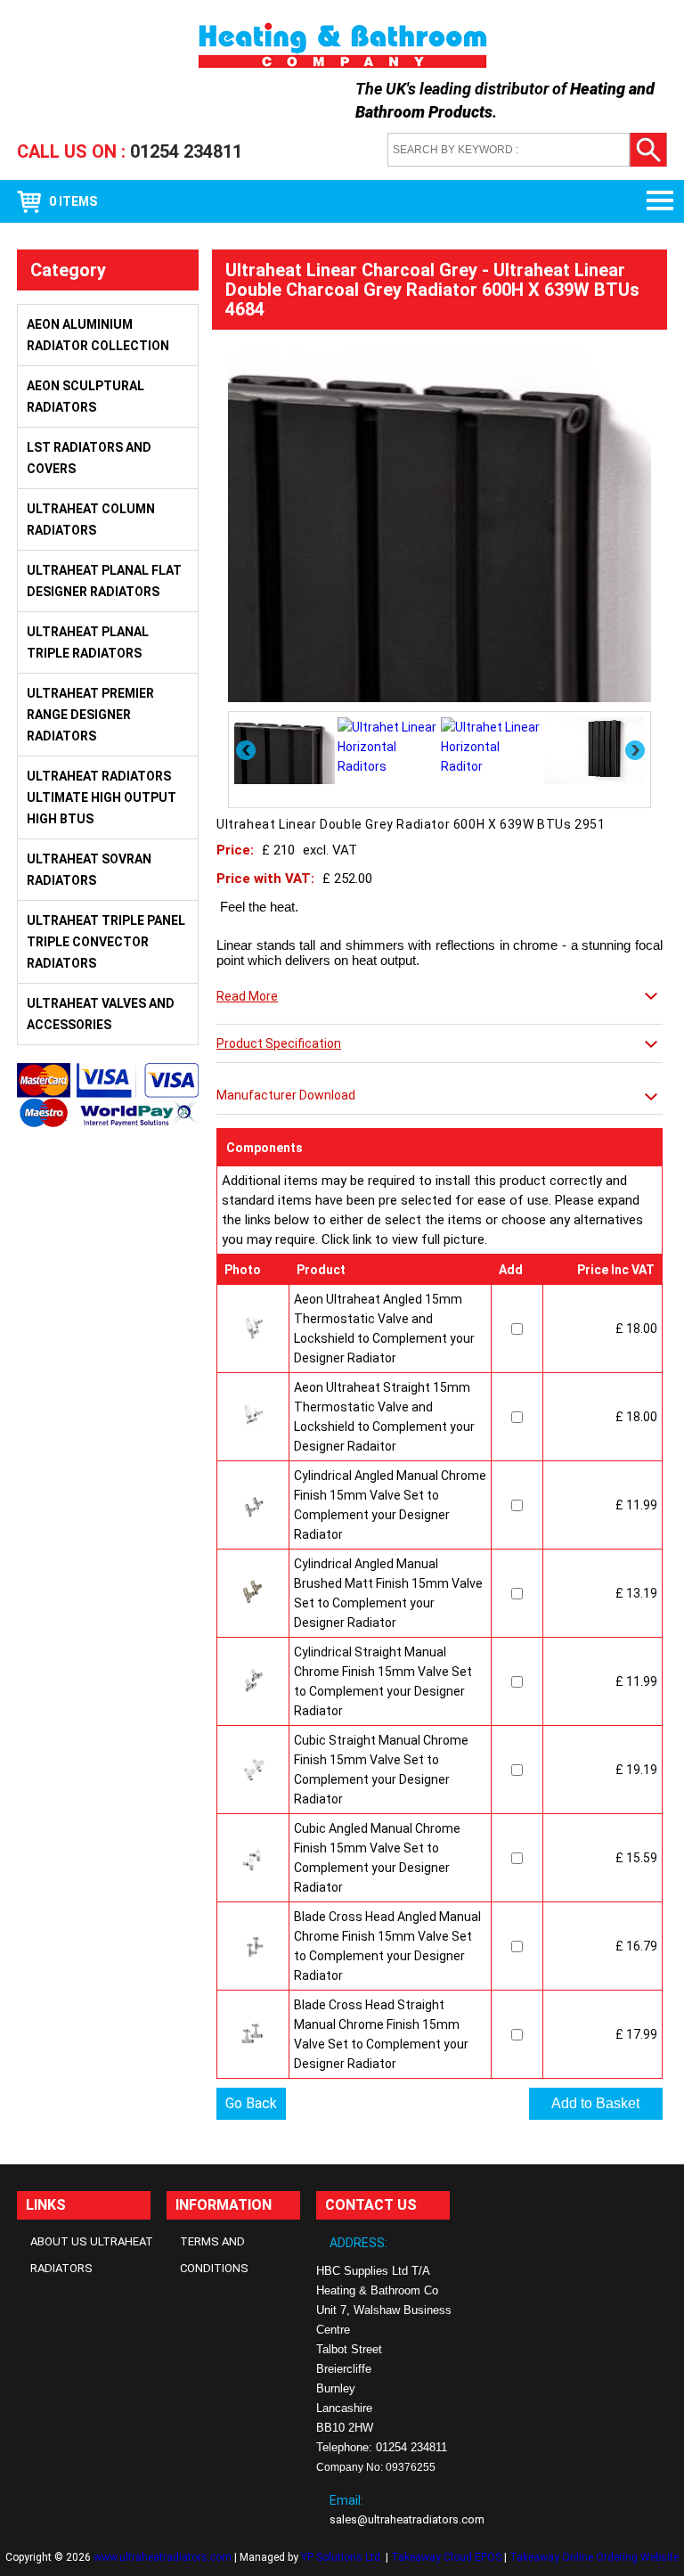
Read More (247, 996)
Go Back (251, 2103)
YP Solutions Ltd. (342, 2557)
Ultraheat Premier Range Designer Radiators (90, 715)
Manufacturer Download (286, 1095)
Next (636, 750)
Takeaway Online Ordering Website (594, 2557)
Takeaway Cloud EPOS (446, 2557)
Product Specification (279, 1043)
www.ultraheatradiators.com (163, 2557)
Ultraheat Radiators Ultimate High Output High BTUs (102, 797)
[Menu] (653, 201)
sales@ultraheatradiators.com (407, 2519)
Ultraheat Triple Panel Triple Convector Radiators (106, 942)
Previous (247, 750)
